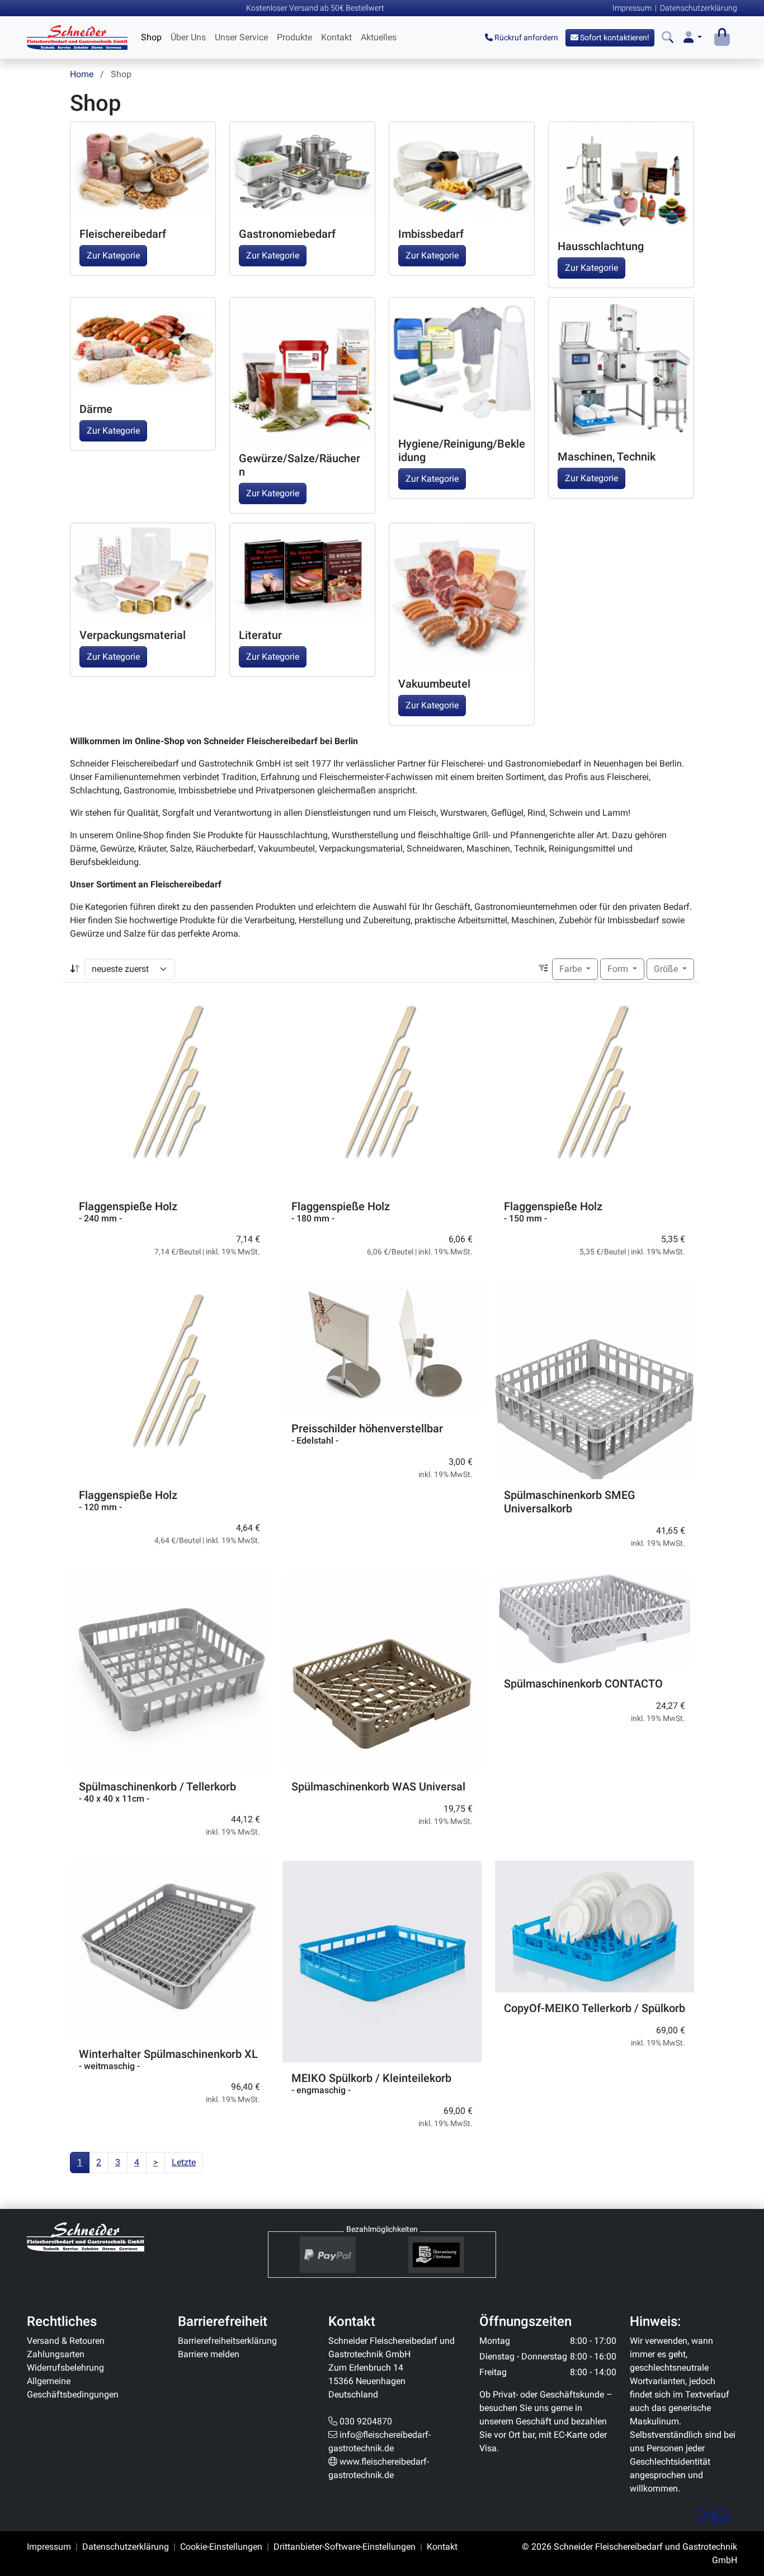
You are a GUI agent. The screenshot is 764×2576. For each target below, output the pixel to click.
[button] (693, 38)
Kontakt (336, 37)
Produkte (294, 37)
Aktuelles (379, 37)
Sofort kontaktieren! (614, 37)
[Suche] (668, 38)
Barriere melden (209, 2354)
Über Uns (188, 37)
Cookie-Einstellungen (221, 2547)
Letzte (184, 2162)
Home (82, 74)
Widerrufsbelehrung (65, 2368)
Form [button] (619, 969)
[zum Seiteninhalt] (711, 2517)
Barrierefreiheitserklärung (227, 2341)
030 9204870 (366, 2421)
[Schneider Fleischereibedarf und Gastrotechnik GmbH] (86, 2237)
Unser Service (241, 37)
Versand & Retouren (66, 2341)
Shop (151, 37)
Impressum (632, 8)
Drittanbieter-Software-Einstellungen (345, 2547)
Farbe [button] (572, 969)
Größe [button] (667, 969)
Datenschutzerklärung (699, 8)
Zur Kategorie (113, 255)
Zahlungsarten (56, 2354)
